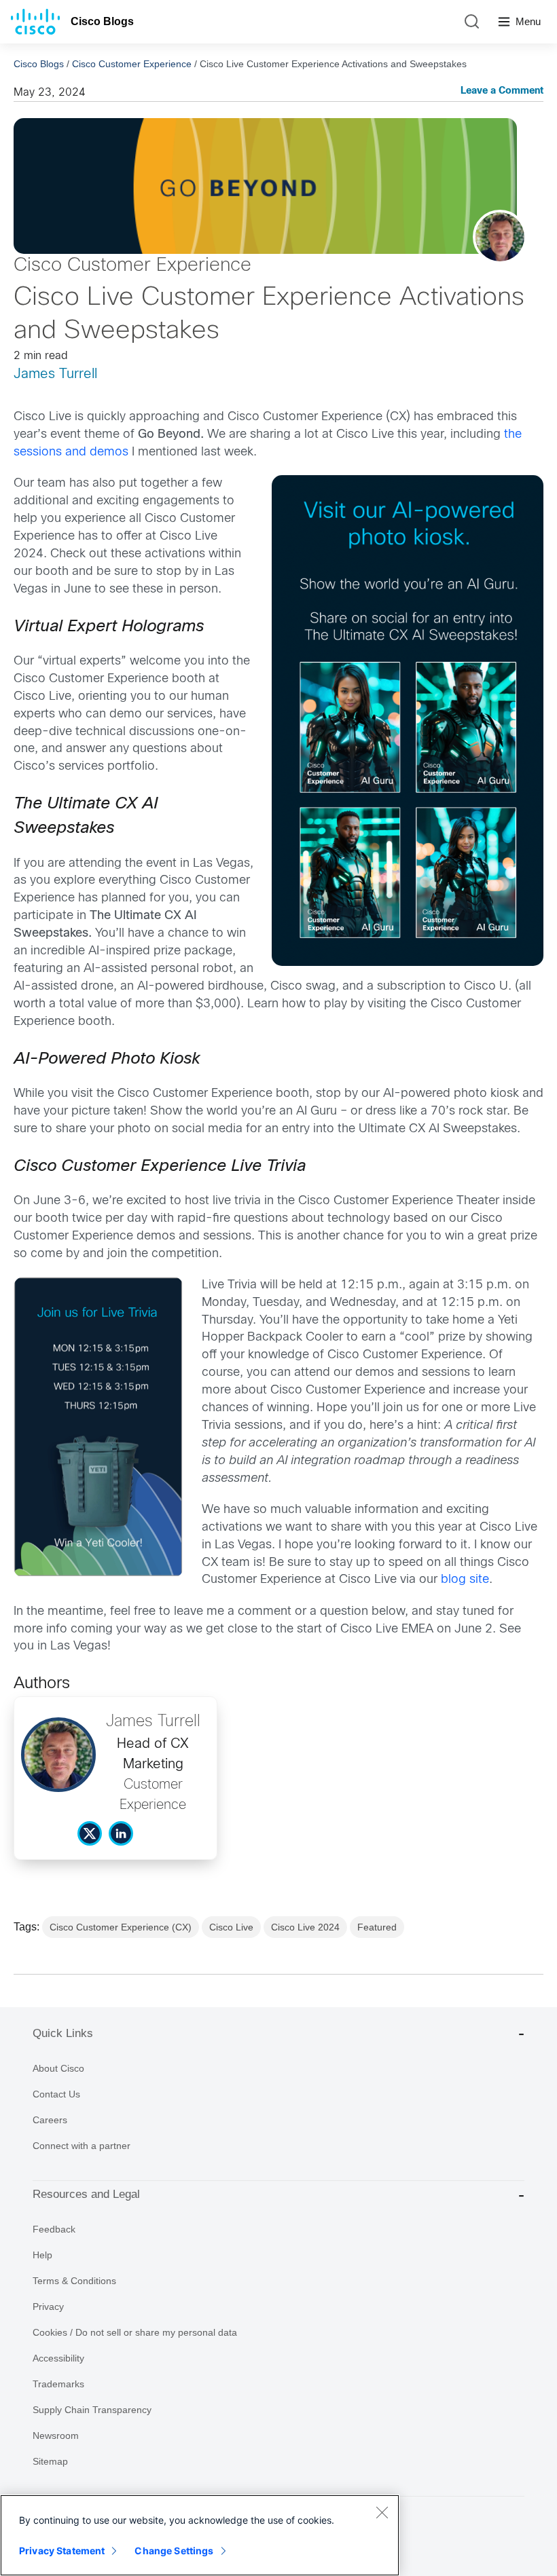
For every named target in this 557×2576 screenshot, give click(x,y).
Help (42, 2255)
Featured (377, 1927)
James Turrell (55, 374)
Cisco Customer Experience (132, 64)
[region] (200, 2535)
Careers (50, 2120)
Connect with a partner (82, 2146)
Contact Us (56, 2094)
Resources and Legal (86, 2194)
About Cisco (58, 2068)
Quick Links (63, 2033)
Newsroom (56, 2435)
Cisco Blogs (102, 21)
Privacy (48, 2307)
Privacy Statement (62, 2551)
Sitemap (50, 2461)
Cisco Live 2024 (305, 1927)
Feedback (54, 2229)
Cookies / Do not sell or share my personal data (135, 2332)
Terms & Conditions (74, 2281)
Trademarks (58, 2384)
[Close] (382, 2512)
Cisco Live (231, 1927)
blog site (465, 1580)
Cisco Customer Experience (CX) (121, 1927)
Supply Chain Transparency (92, 2410)
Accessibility (58, 2358)
